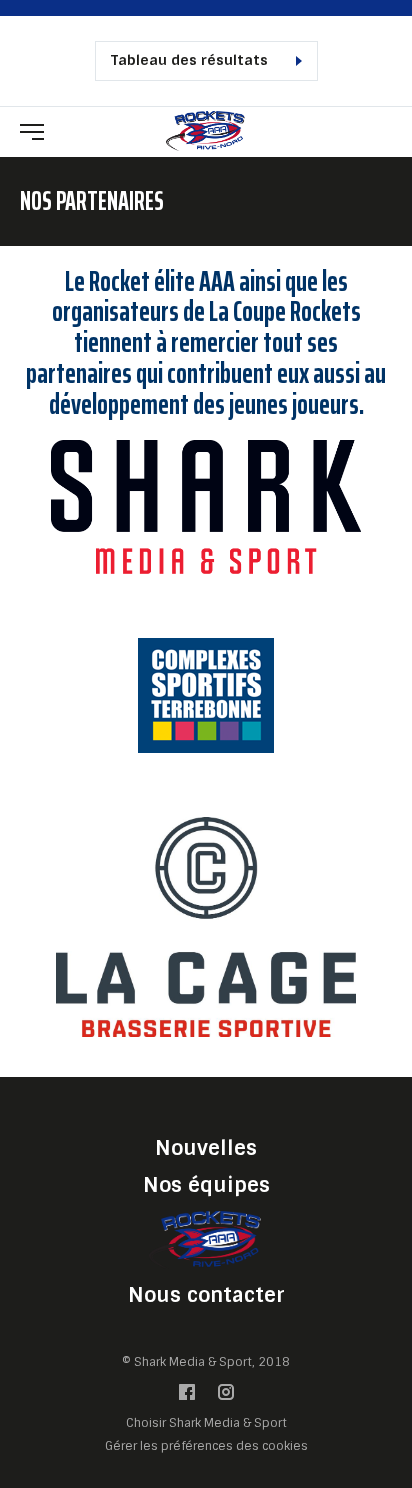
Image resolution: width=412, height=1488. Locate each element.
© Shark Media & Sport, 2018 (206, 1362)
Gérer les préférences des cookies (206, 1445)
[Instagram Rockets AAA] (226, 1396)
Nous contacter (206, 1295)
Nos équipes (206, 1185)
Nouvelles (206, 1148)
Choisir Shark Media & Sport (206, 1423)
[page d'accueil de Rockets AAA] (206, 130)
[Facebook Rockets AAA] (187, 1396)
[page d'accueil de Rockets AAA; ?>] (206, 1239)
